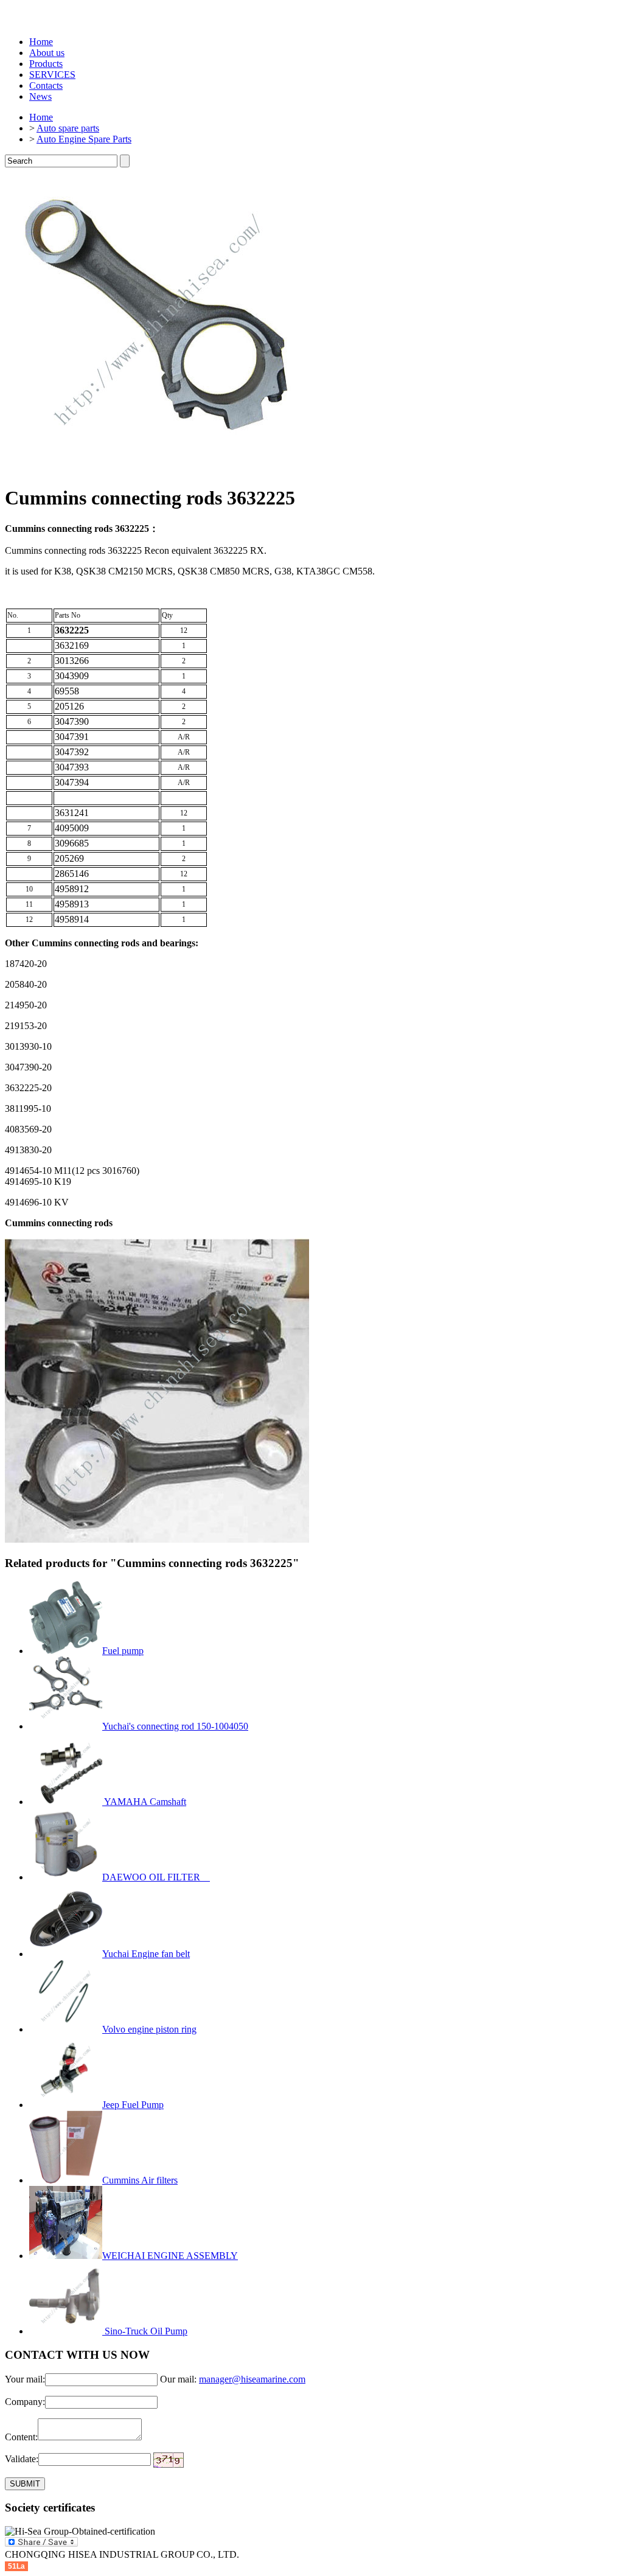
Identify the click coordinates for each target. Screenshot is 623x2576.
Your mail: (25, 2379)
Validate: (22, 2459)
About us (47, 53)
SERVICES (52, 75)
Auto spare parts (68, 128)
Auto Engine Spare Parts (84, 139)
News (40, 96)
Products (46, 64)
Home (41, 42)
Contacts (46, 86)
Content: (21, 2437)
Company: (25, 2402)
